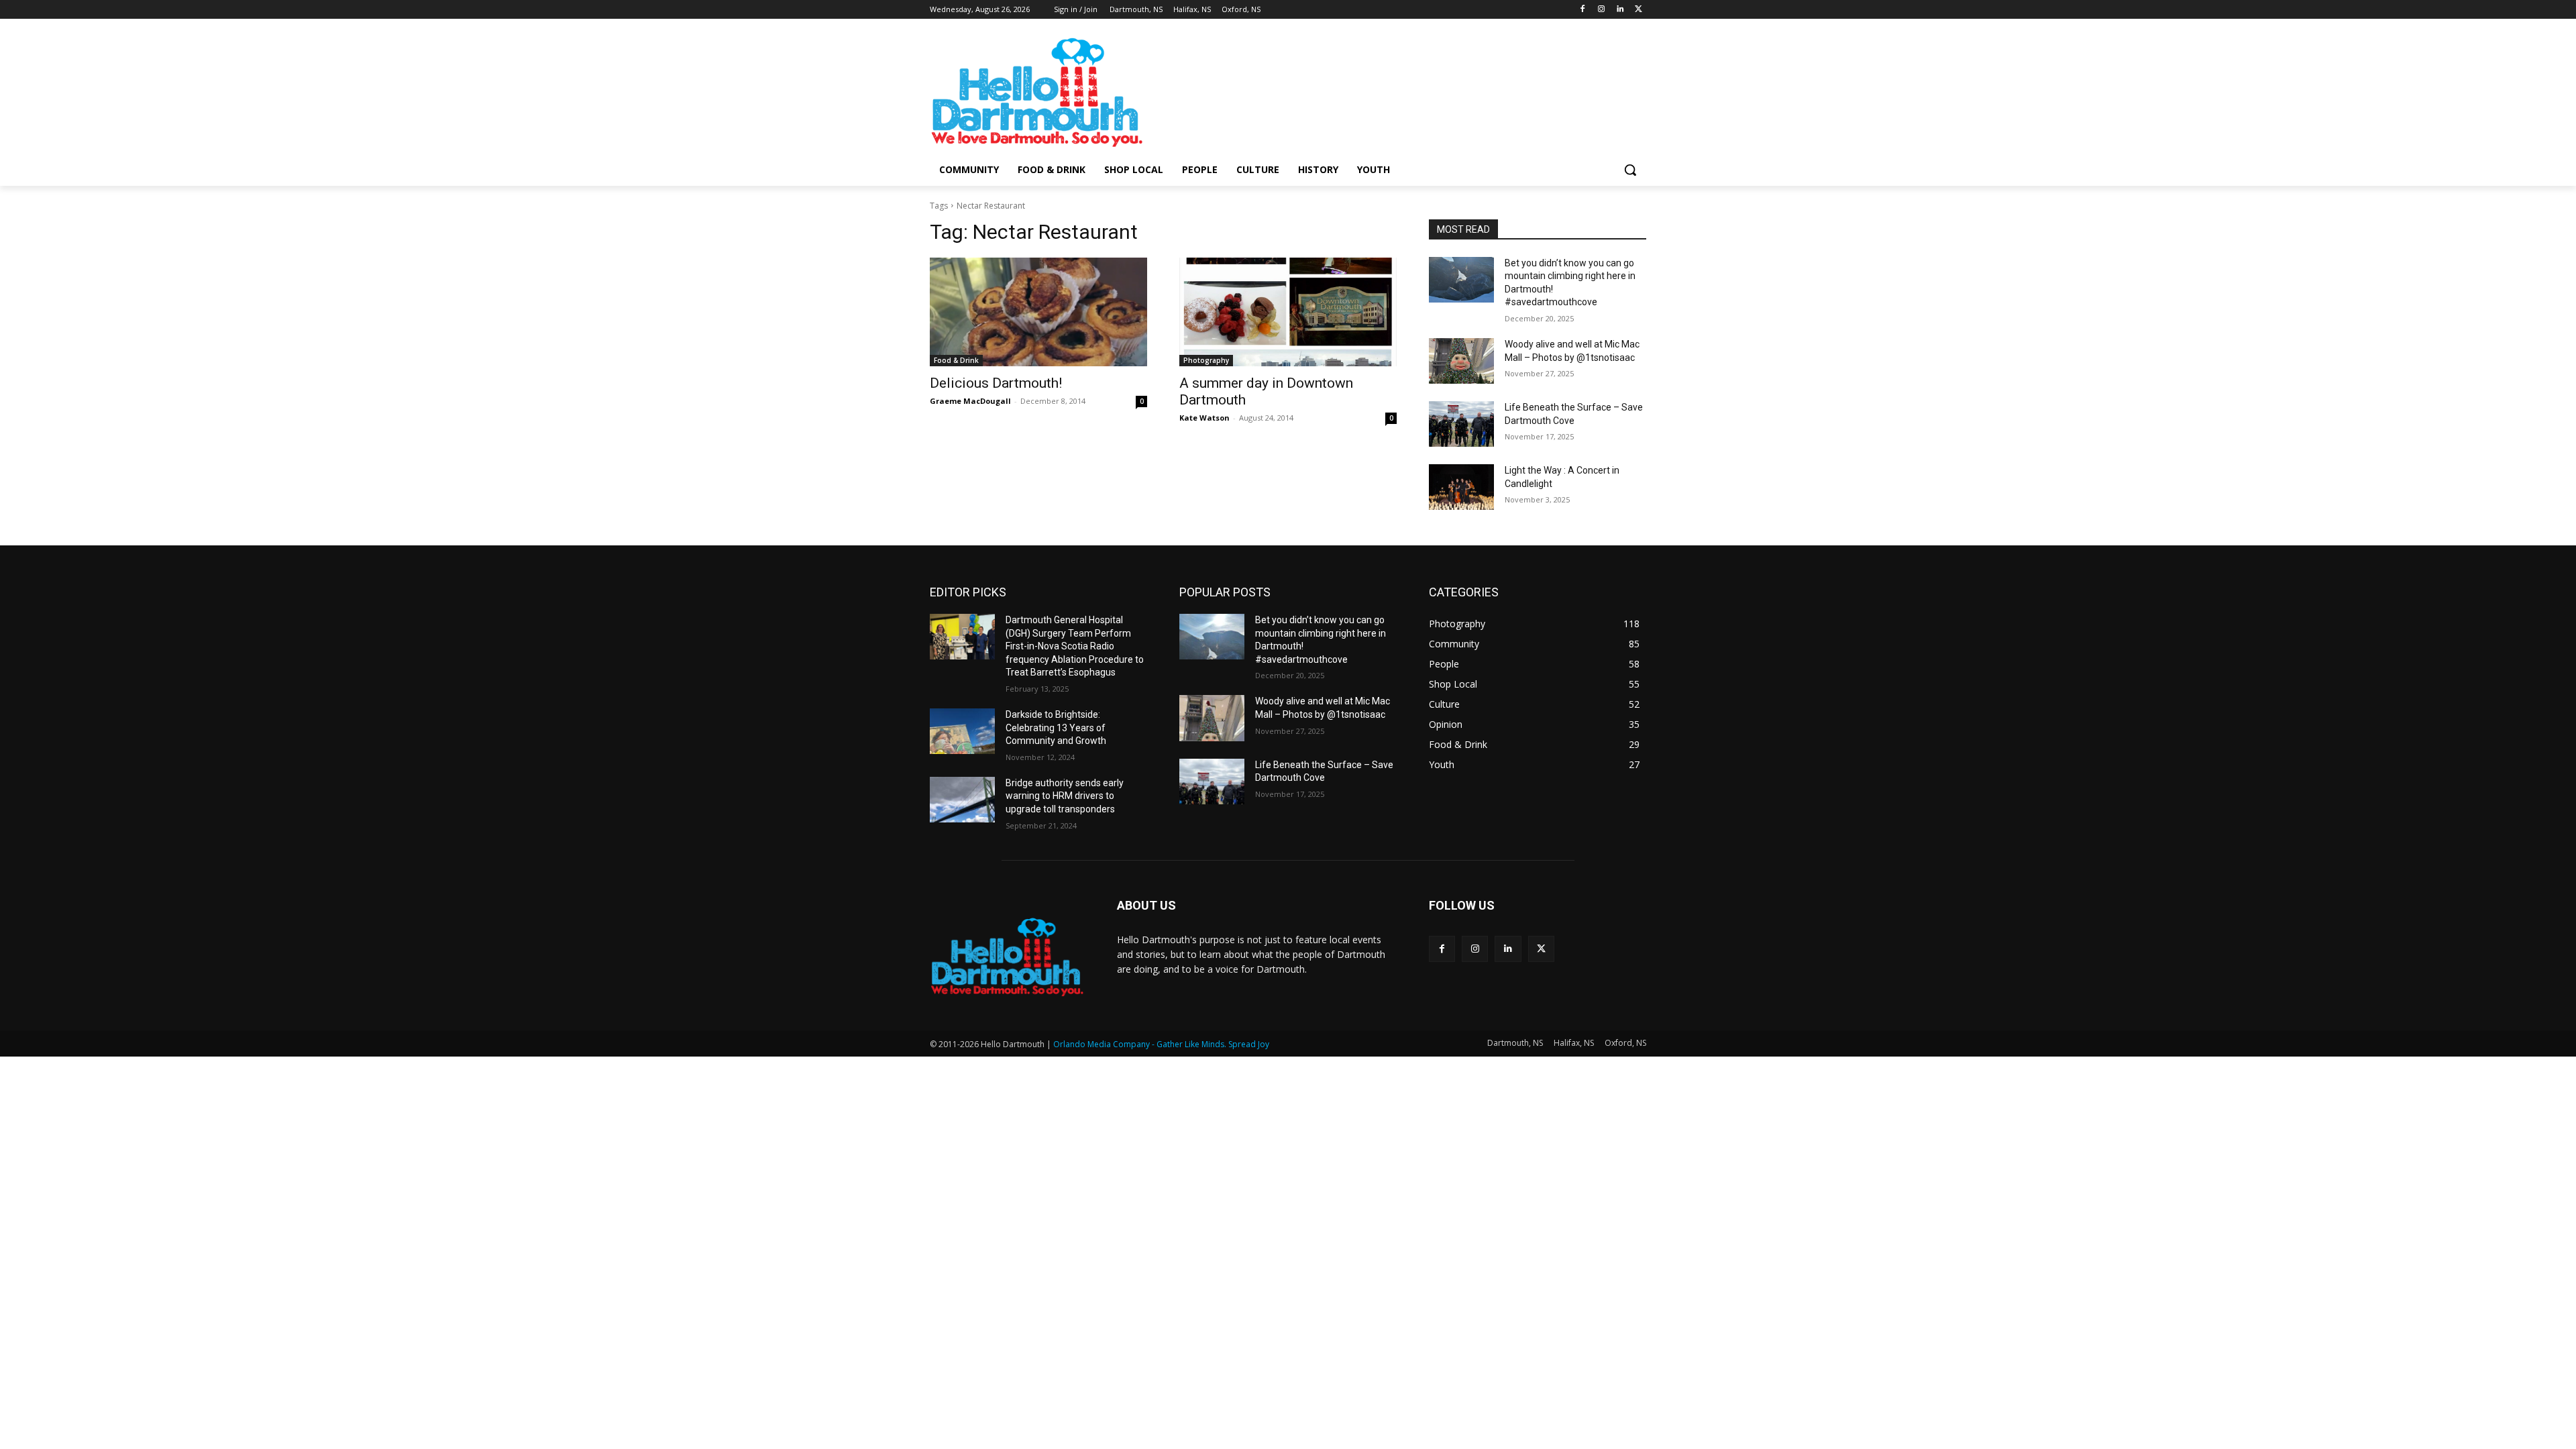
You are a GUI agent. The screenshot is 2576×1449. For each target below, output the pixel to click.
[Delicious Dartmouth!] (1038, 312)
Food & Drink (956, 360)
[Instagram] (1602, 10)
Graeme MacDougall (970, 401)
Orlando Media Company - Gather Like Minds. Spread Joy (1161, 1044)
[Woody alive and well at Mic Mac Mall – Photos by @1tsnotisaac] (1461, 361)
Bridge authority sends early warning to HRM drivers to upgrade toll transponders (1065, 796)
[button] (1630, 170)
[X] (1639, 10)
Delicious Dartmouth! (996, 383)
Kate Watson (1204, 418)
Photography (1206, 360)
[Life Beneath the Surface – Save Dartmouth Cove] (1461, 424)
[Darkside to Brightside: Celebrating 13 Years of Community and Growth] (962, 731)
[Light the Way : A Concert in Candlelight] (1461, 487)
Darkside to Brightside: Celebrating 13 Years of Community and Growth (1056, 728)
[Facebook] (1583, 10)
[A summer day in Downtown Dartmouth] (1288, 312)
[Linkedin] (1620, 10)
